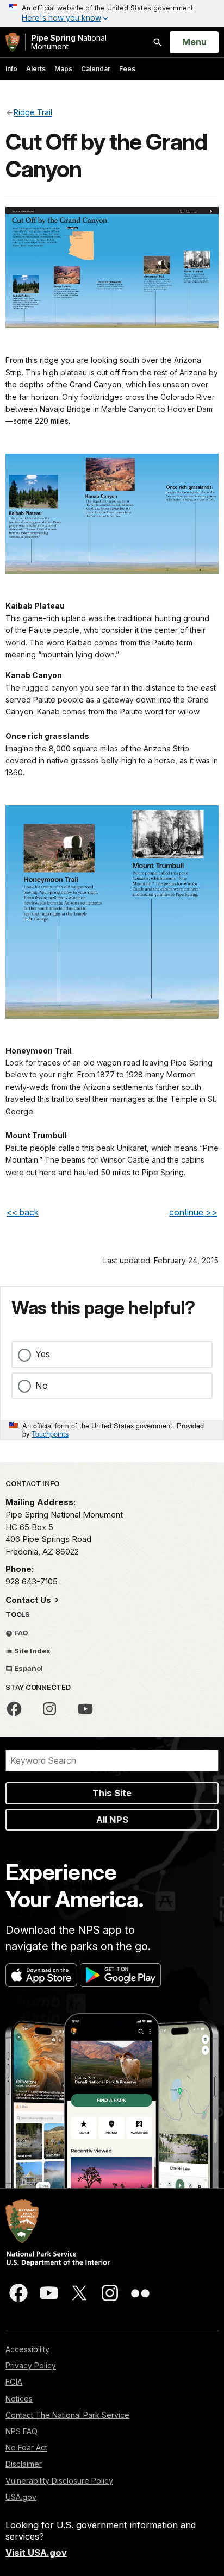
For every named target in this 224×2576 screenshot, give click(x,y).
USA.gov (21, 2497)
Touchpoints (50, 1434)
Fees (127, 69)
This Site (112, 1793)
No (42, 1386)
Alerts (36, 69)
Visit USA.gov (36, 2553)
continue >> (193, 1212)
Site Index (32, 1651)
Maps (63, 69)
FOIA (14, 2382)
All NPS (112, 1820)
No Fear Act (26, 2447)
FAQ (20, 1633)
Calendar (96, 69)
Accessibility (27, 2349)
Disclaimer (24, 2464)
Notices (19, 2399)
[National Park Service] (13, 42)
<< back (23, 1212)
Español (28, 1668)
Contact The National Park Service (67, 2415)
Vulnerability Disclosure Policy (59, 2481)
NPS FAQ (21, 2431)
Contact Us (29, 1600)
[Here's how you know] (112, 14)
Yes (43, 1354)
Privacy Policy (31, 2365)
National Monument (69, 42)
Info (11, 69)
